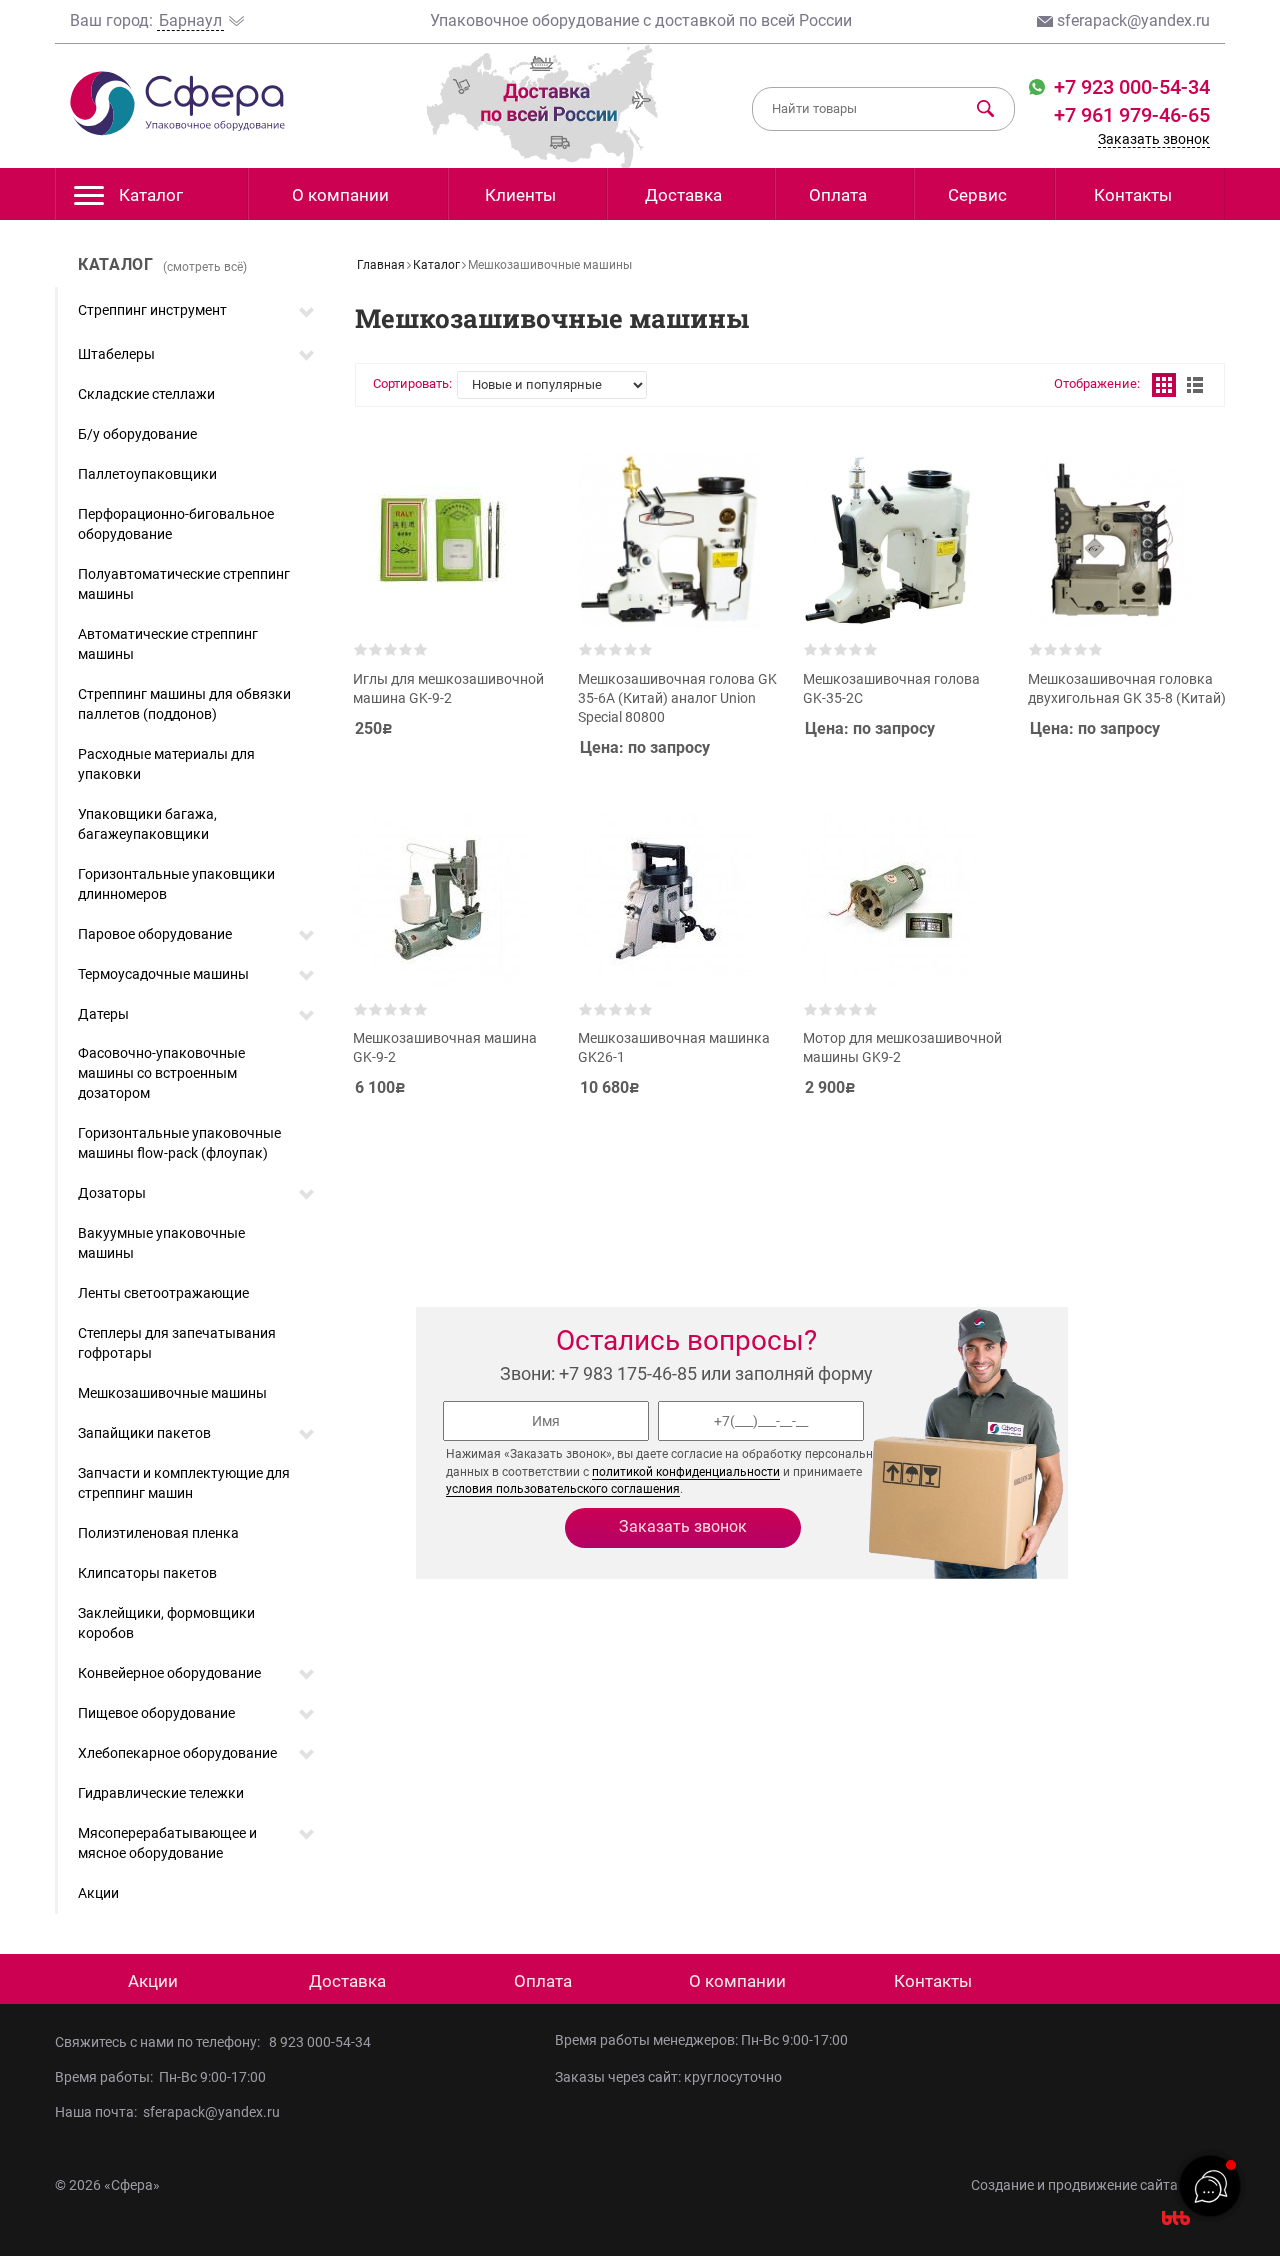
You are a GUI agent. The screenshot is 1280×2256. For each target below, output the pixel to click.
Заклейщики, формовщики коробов (166, 1623)
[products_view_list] (1195, 385)
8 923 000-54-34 (320, 2042)
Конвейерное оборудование (169, 1673)
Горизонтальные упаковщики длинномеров (176, 884)
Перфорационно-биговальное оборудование (176, 524)
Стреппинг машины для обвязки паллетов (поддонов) (184, 704)
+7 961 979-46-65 (1132, 115)
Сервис (977, 195)
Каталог (151, 195)
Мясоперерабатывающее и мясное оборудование (167, 1843)
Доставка (683, 195)
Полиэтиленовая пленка (158, 1533)
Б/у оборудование (137, 434)
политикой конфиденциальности (686, 1472)
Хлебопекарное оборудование (177, 1753)
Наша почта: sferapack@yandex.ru (167, 2112)
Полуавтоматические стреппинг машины (184, 584)
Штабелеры (116, 354)
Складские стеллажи (146, 394)
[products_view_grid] (1164, 385)
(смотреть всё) (205, 267)
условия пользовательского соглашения (563, 1489)
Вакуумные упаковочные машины (161, 1243)
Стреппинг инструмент (152, 310)
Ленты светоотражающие (163, 1293)
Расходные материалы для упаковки (166, 764)
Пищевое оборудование (156, 1713)
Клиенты (520, 195)
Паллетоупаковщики (147, 474)
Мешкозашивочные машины (172, 1393)
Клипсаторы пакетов (147, 1573)
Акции (98, 1893)
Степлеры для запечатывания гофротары (177, 1343)
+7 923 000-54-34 (1129, 87)
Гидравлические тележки (161, 1793)
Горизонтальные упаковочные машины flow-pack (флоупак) (179, 1143)
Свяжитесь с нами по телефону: (160, 2042)
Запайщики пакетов (144, 1433)
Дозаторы (112, 1193)
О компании (340, 195)
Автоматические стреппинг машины (168, 644)
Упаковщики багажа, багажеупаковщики (147, 824)
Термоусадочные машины (163, 974)
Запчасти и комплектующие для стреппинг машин (184, 1483)
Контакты (1133, 195)
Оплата (838, 195)
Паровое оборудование (155, 934)
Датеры (103, 1014)
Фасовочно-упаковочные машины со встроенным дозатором (161, 1073)
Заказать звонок (1154, 139)
